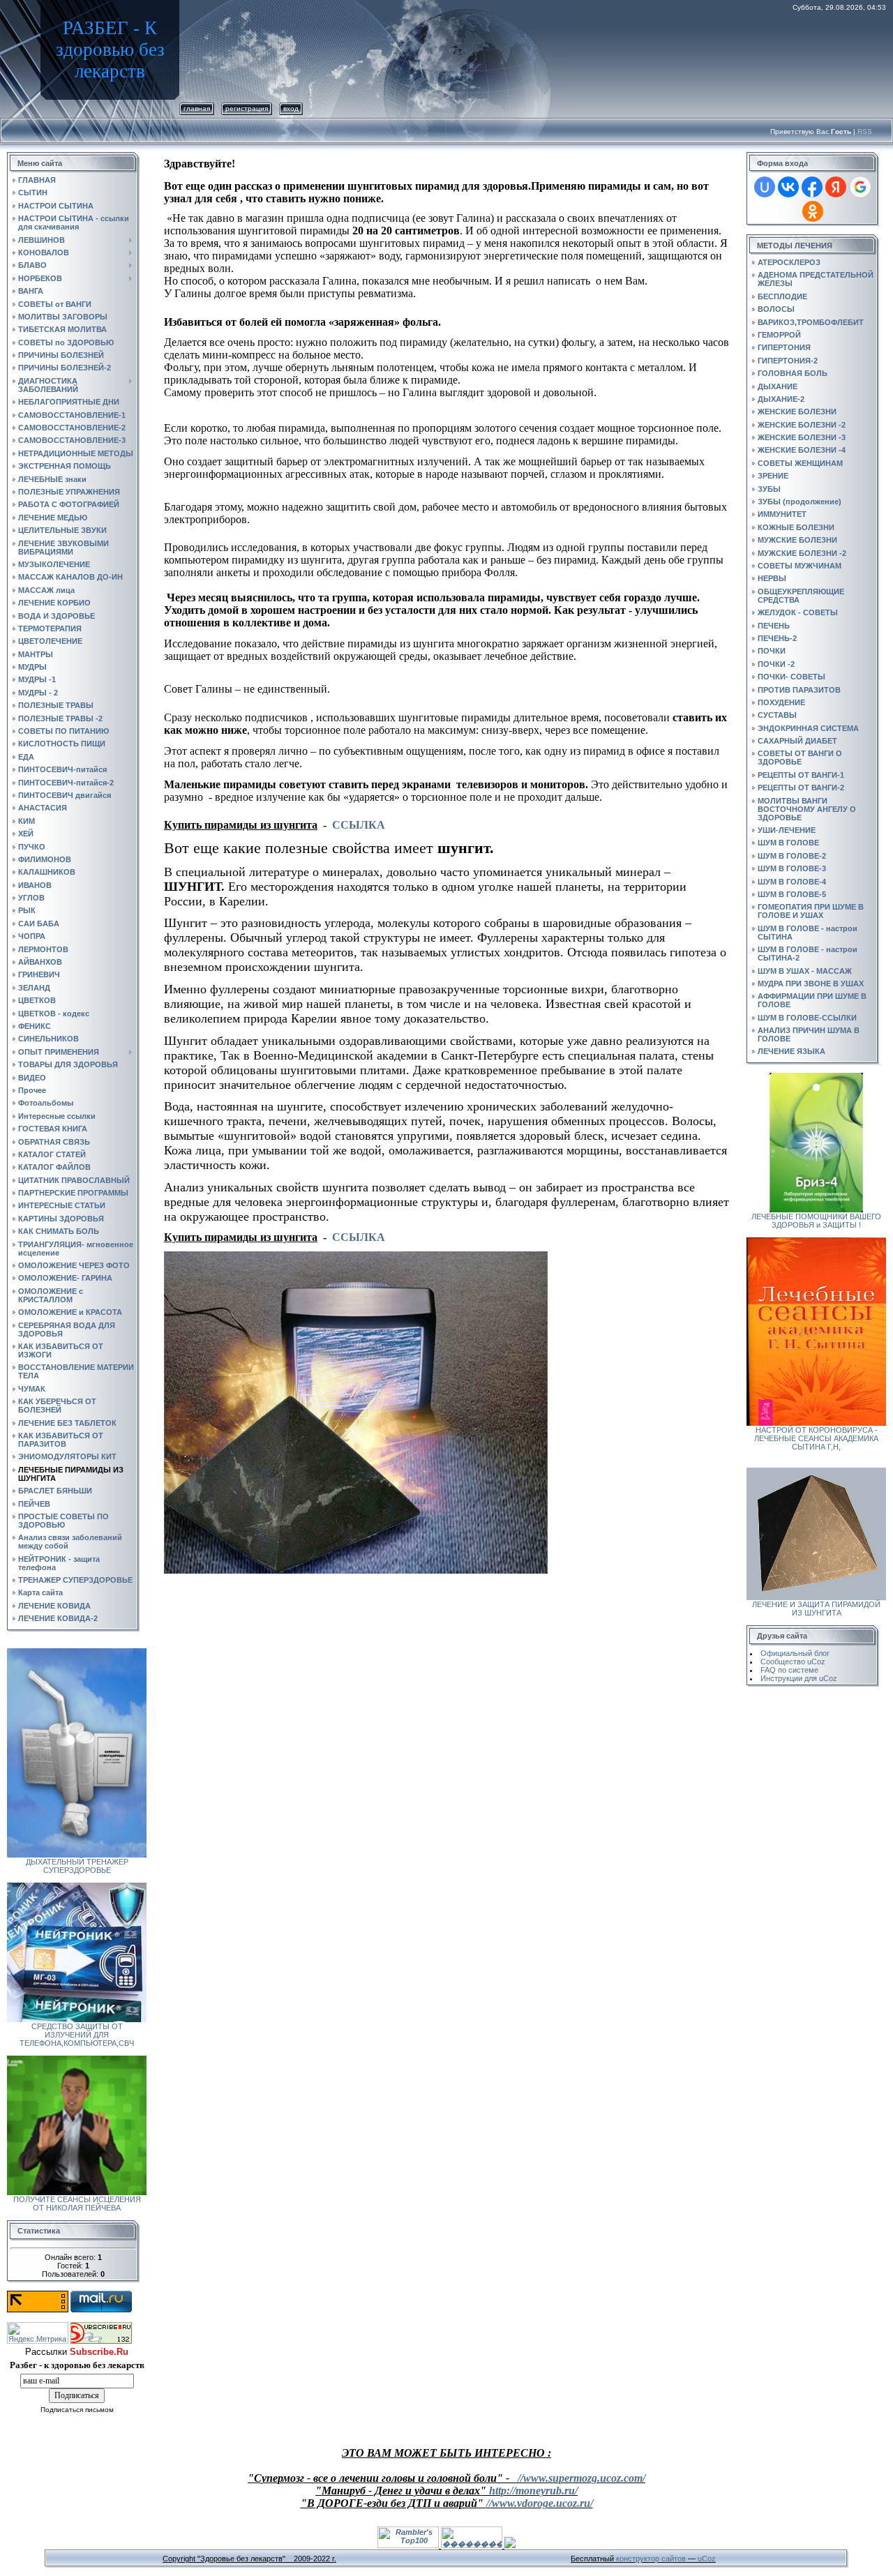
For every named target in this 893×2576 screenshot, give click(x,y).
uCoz (707, 2559)
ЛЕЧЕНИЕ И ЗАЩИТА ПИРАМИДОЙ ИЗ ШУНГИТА (816, 1609)
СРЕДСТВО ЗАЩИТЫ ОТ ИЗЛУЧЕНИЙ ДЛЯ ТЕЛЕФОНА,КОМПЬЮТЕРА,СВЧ (77, 2035)
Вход (291, 108)
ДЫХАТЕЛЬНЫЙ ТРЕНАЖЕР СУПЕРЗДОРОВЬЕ (77, 1866)
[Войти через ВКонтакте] (788, 187)
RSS (865, 131)
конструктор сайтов (651, 2559)
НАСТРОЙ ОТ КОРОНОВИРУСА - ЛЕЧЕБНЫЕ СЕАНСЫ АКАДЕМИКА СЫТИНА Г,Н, (816, 1438)
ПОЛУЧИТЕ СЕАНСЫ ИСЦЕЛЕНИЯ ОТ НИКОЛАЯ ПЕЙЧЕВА (77, 2204)
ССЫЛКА (359, 825)
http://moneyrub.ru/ (533, 2491)
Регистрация (247, 108)
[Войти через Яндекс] (836, 187)
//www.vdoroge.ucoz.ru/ (540, 2503)
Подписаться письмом (77, 2410)
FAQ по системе (789, 1670)
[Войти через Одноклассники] (813, 211)
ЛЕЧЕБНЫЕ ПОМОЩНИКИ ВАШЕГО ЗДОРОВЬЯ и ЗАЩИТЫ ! (816, 1221)
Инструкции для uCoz (799, 1678)
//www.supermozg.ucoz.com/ (581, 2478)
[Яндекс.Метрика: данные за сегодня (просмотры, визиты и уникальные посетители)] (38, 2333)
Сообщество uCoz (793, 1662)
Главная (197, 108)
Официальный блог (795, 1653)
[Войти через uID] (765, 187)
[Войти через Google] (860, 187)
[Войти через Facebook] (812, 187)
